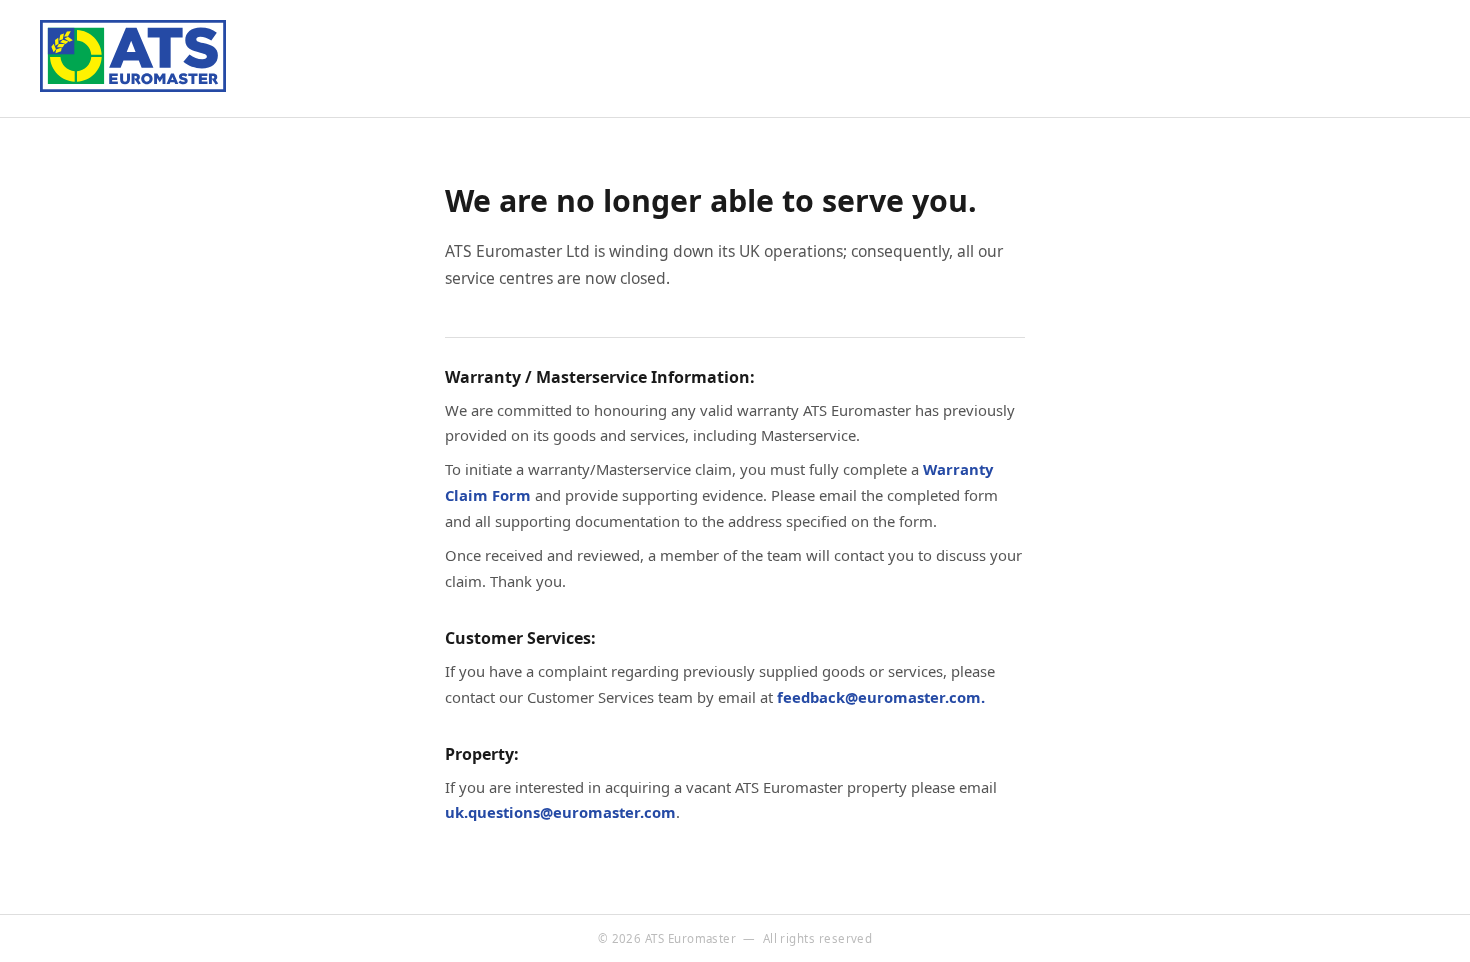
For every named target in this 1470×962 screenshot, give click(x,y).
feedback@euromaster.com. (881, 697)
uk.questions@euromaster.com (560, 812)
